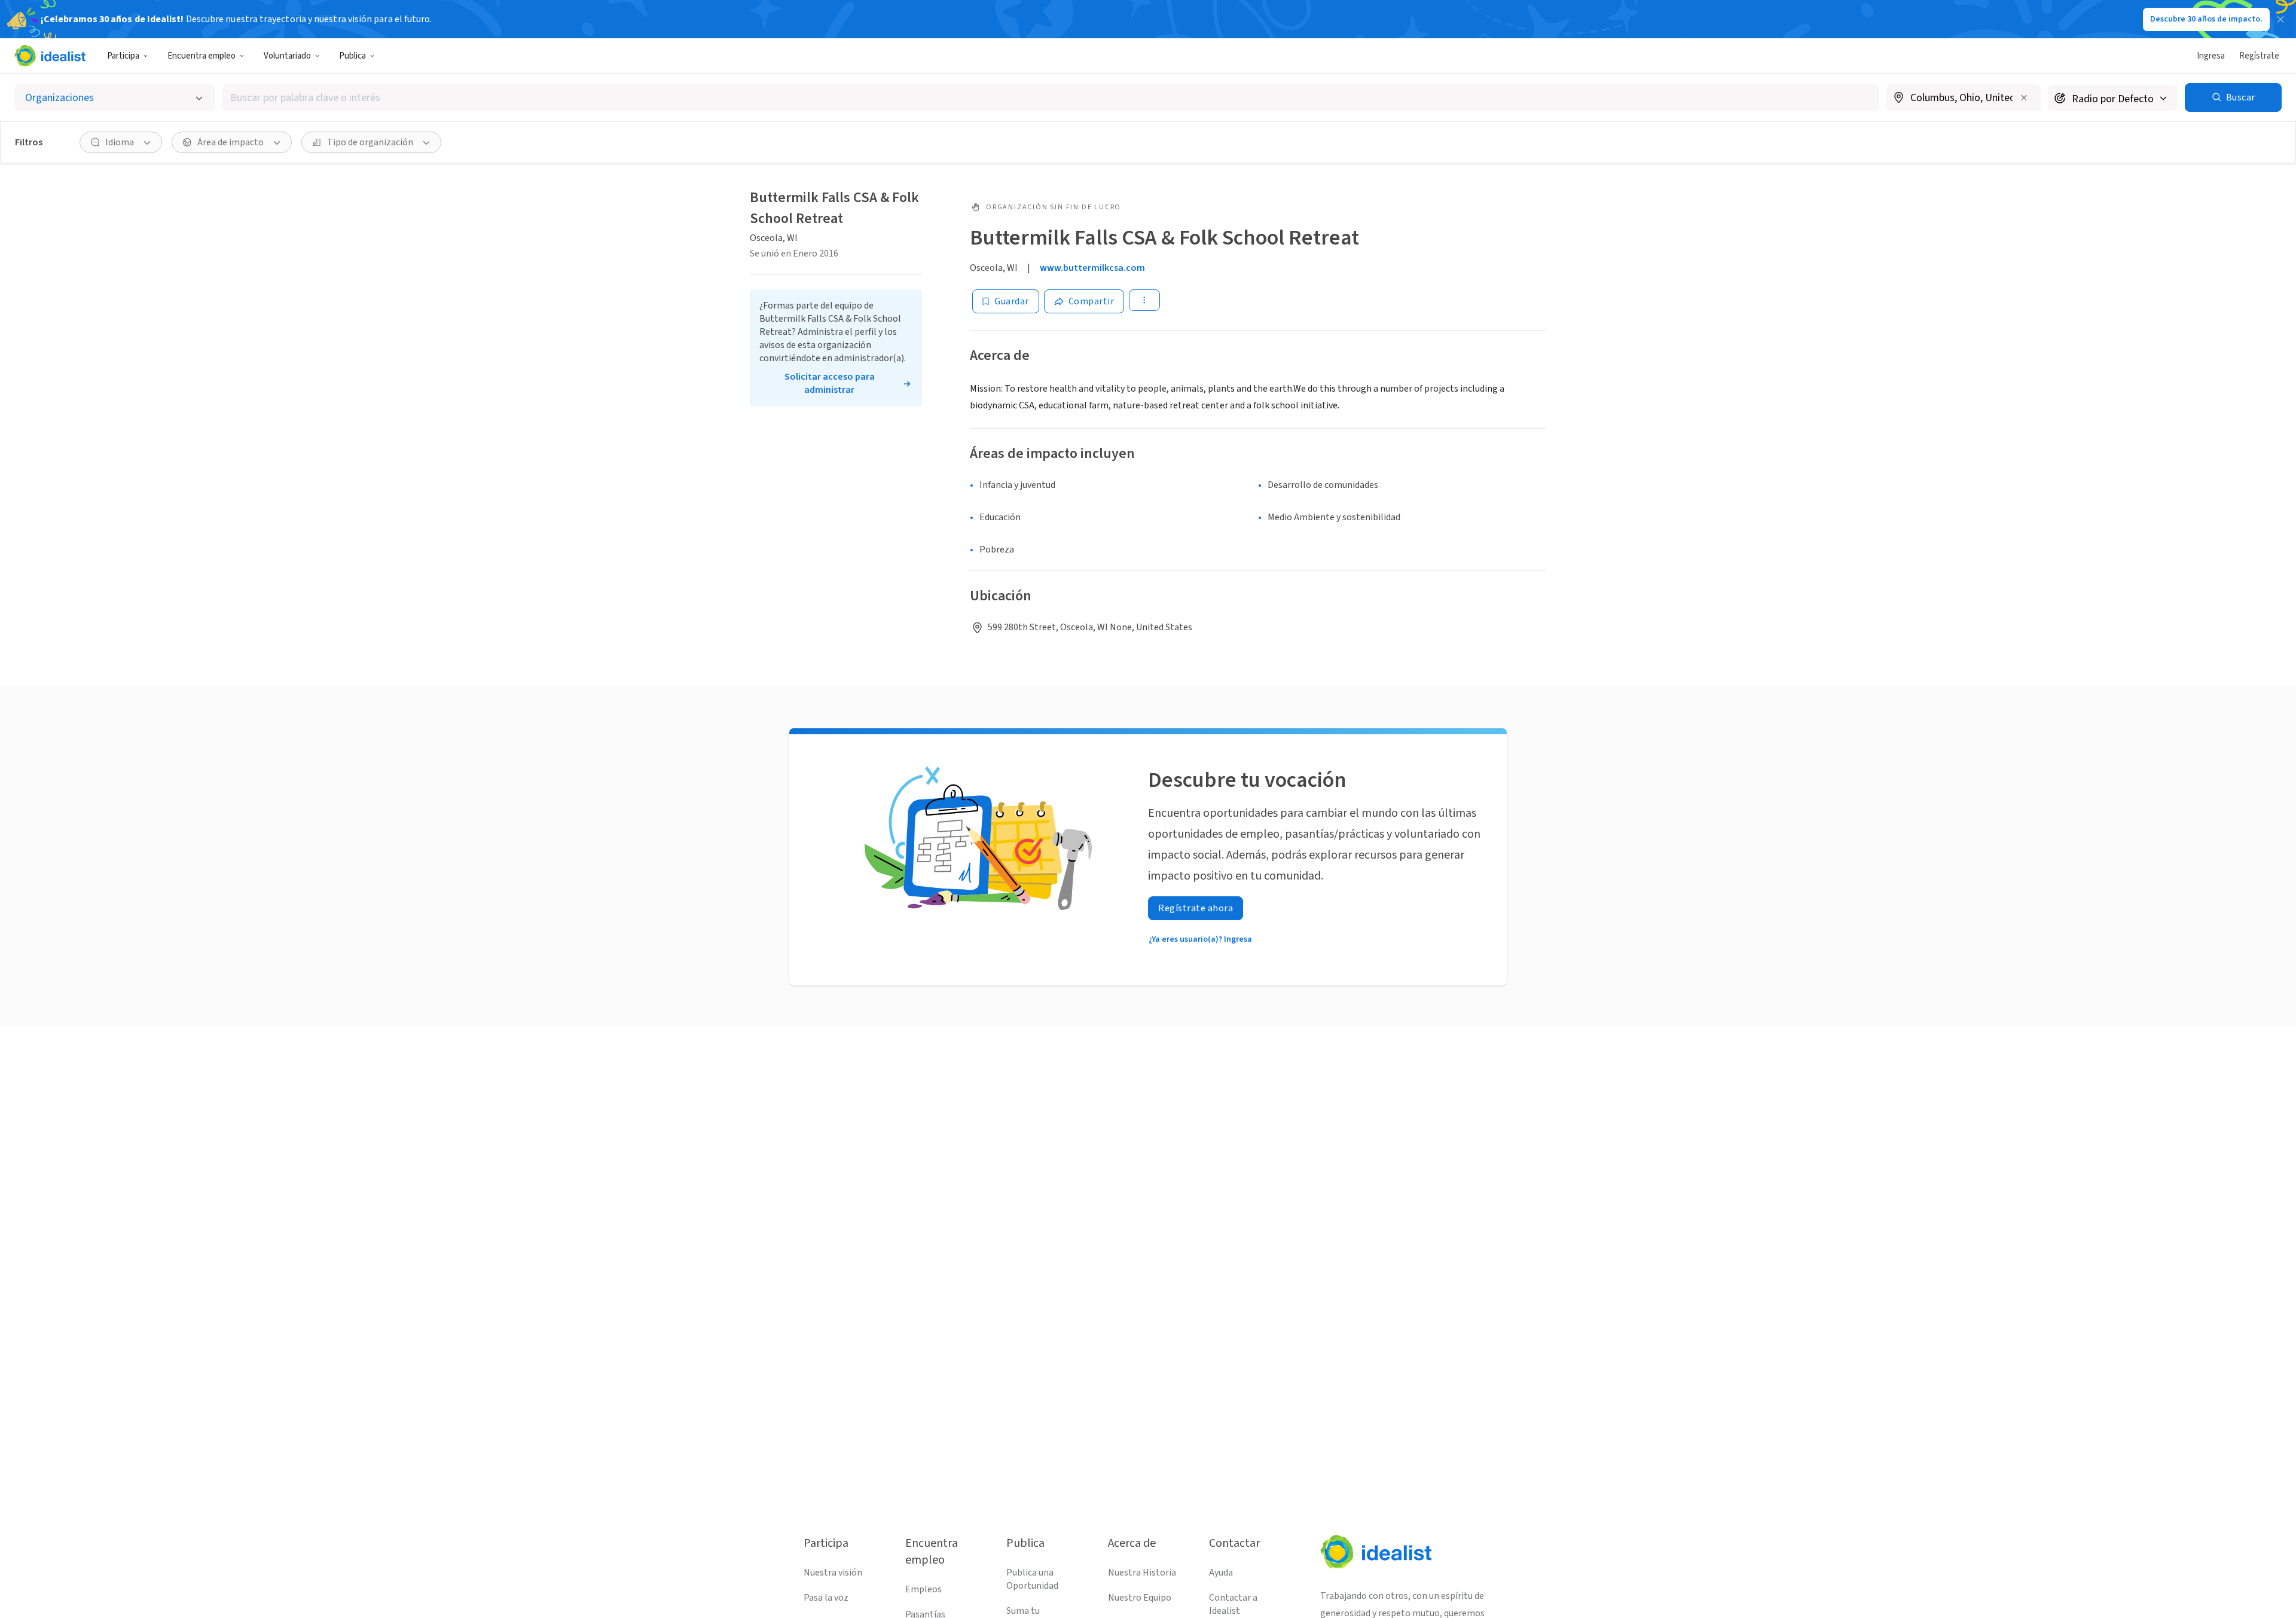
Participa (123, 56)
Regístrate (2259, 56)
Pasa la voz (826, 1598)
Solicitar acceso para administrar (830, 383)
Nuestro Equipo (1140, 1598)
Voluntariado (287, 56)
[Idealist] (50, 56)
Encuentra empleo (201, 56)
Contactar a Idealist (1233, 1604)
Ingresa (2211, 56)
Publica (352, 56)
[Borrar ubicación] (2024, 97)
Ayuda (1221, 1573)
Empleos (923, 1589)
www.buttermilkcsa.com (1092, 268)
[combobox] (1051, 98)
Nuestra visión (833, 1573)
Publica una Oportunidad (1032, 1579)
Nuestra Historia (1142, 1573)
